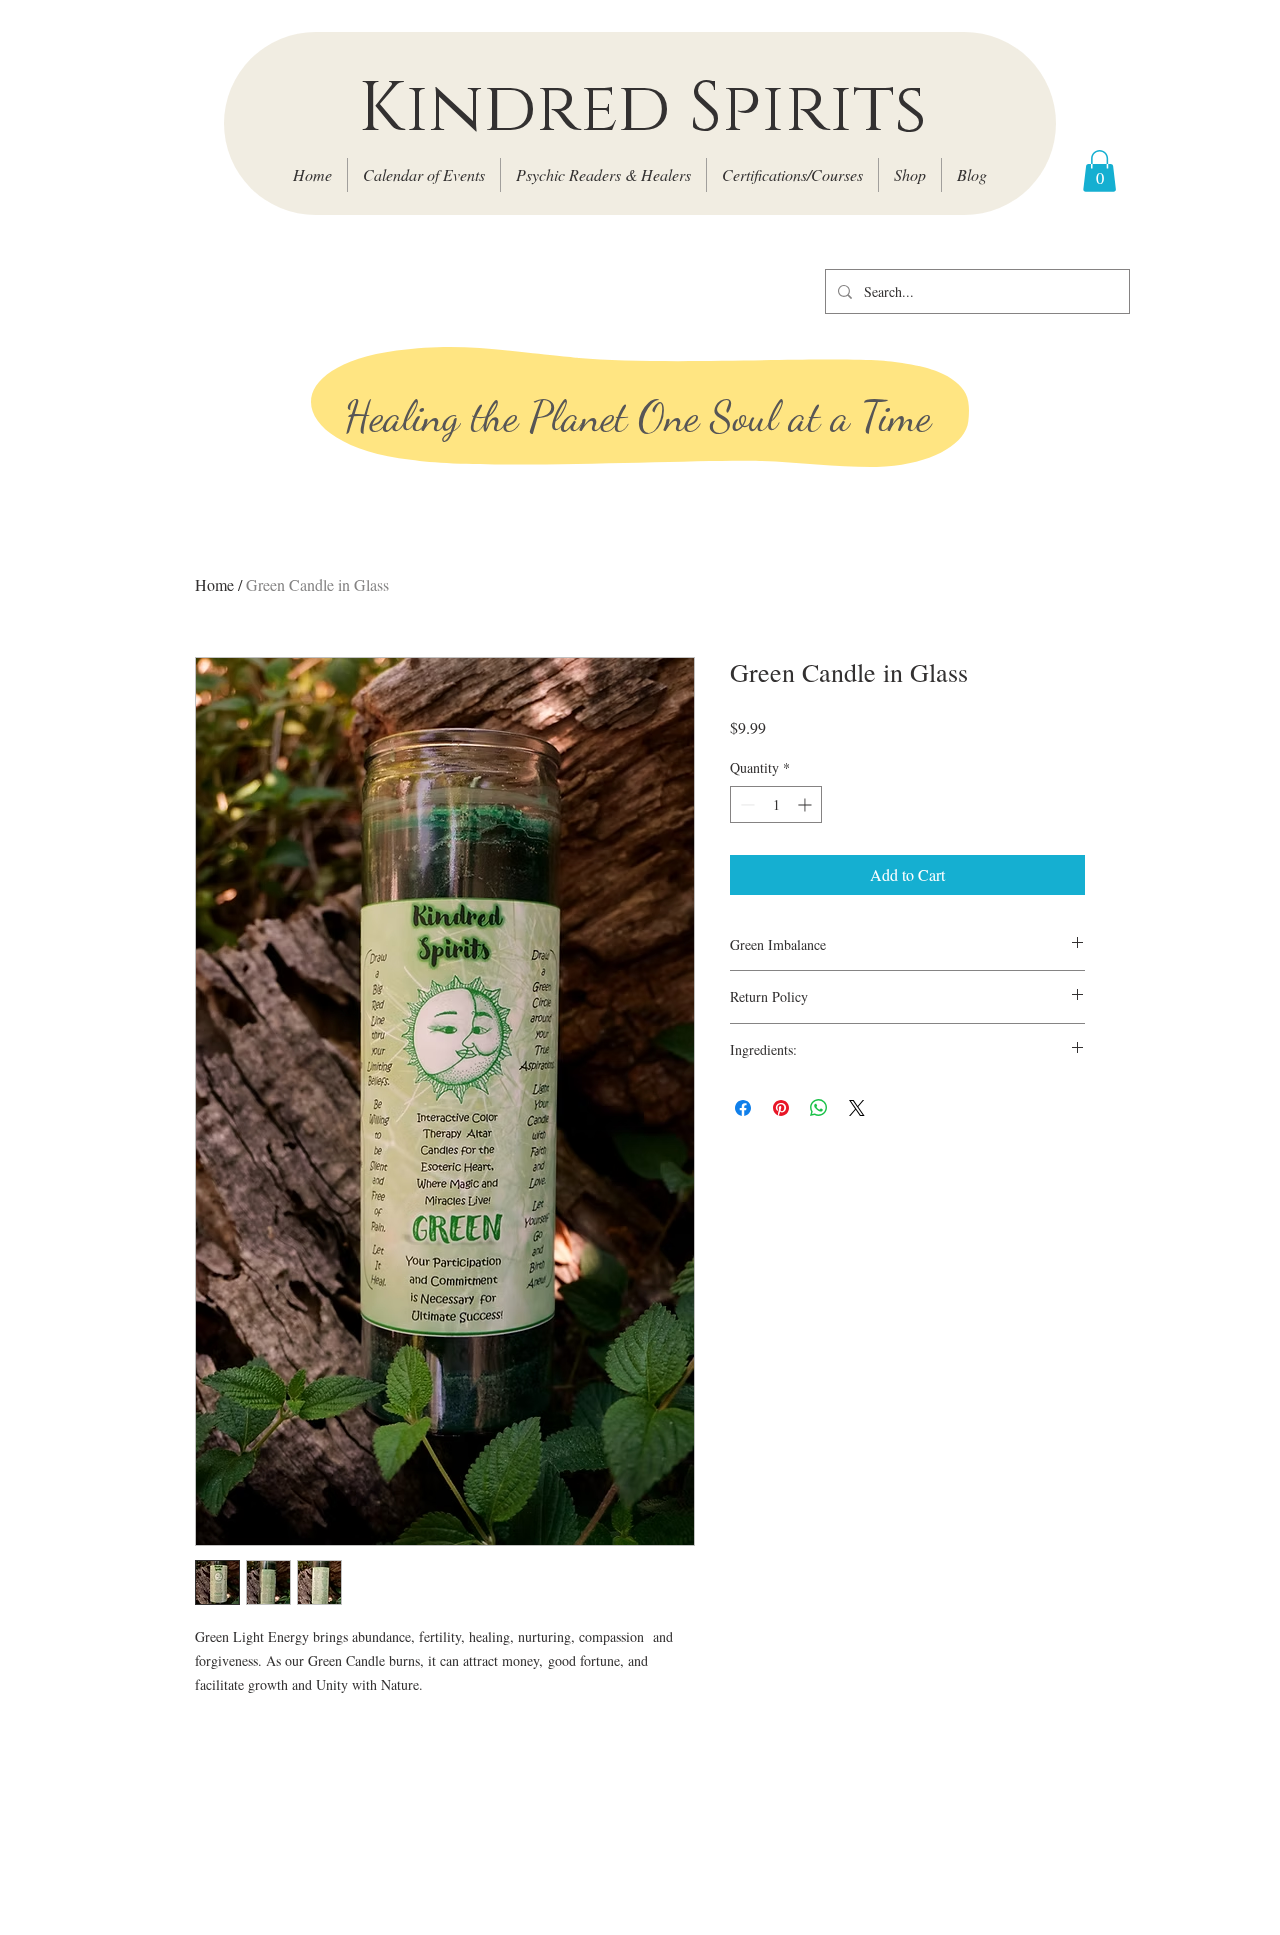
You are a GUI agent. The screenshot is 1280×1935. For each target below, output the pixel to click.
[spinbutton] (776, 804)
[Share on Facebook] (743, 1108)
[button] (1099, 171)
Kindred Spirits (642, 109)
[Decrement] (745, 804)
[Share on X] (857, 1108)
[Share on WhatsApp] (819, 1108)
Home (214, 584)
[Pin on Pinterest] (781, 1108)
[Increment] (806, 804)
